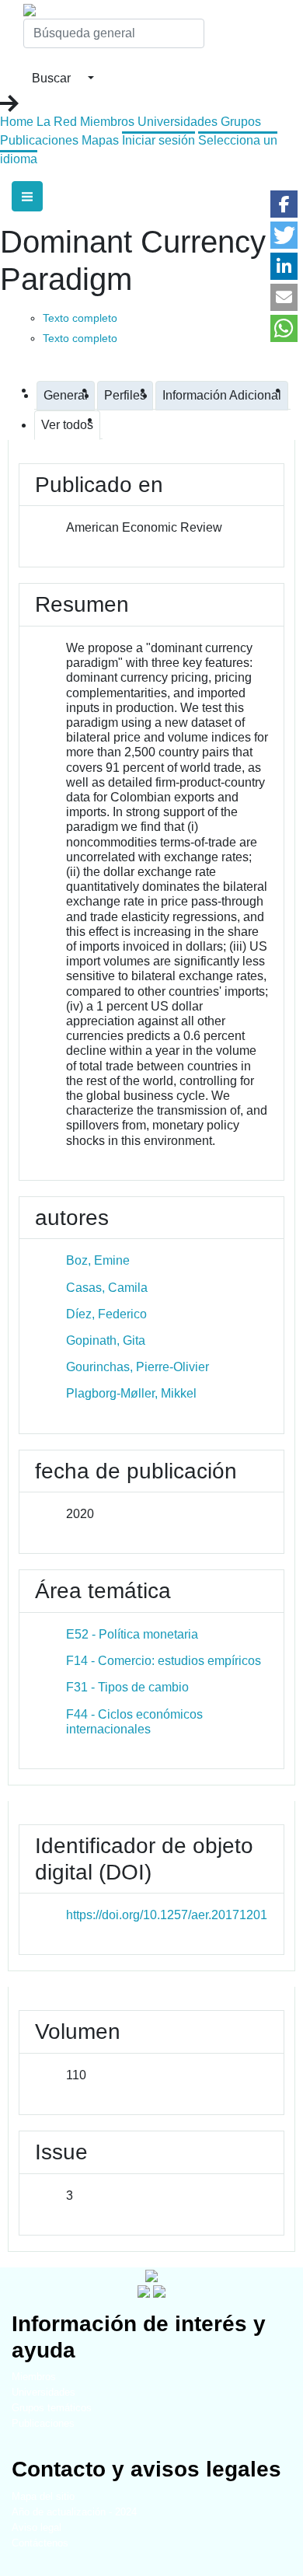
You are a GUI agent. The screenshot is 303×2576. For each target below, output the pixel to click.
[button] (284, 204)
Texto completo (80, 318)
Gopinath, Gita (106, 1340)
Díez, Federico (106, 1314)
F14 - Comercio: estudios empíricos (164, 1661)
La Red (57, 122)
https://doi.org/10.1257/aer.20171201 (167, 1915)
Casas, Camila (107, 1288)
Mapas (100, 140)
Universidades (178, 122)
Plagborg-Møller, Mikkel (131, 1393)
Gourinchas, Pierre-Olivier (138, 1367)
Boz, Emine (98, 1260)
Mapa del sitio (43, 2496)
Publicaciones (39, 140)
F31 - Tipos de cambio (127, 1687)
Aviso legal (37, 2527)
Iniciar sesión (158, 140)
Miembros (107, 122)
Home (17, 122)
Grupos (241, 122)
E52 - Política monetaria (132, 1634)
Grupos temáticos (52, 2408)
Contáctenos (40, 2543)
